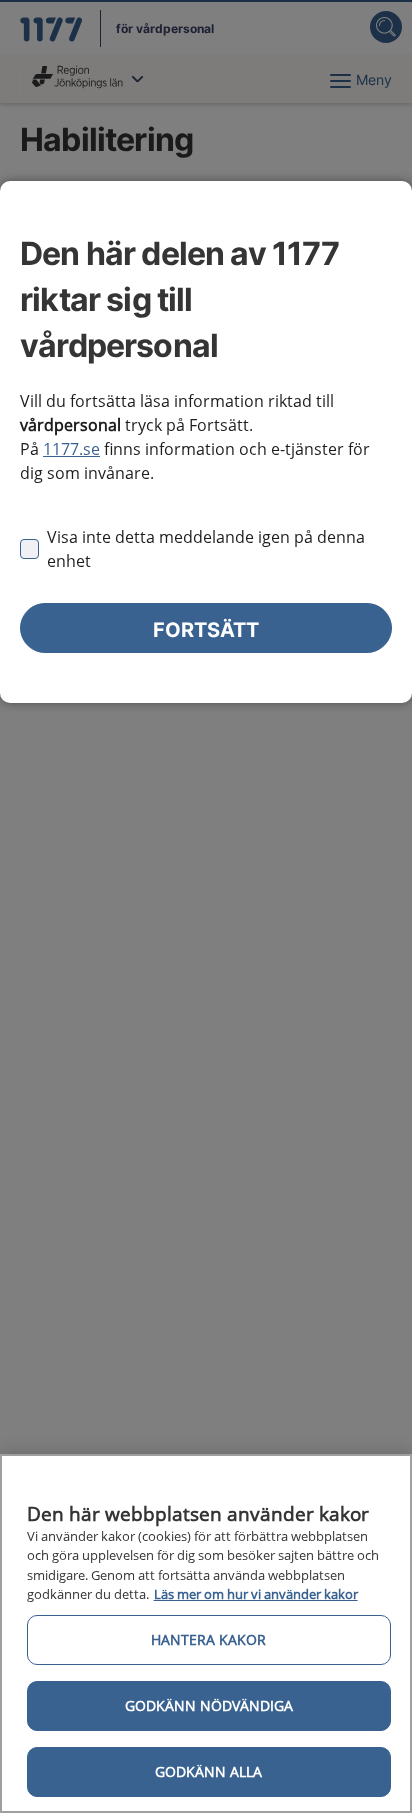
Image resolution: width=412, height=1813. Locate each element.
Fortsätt (206, 630)
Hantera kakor (208, 1639)
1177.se (71, 449)
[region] (206, 1633)
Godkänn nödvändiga (209, 1705)
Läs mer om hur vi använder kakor (256, 1594)
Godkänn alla (208, 1771)
